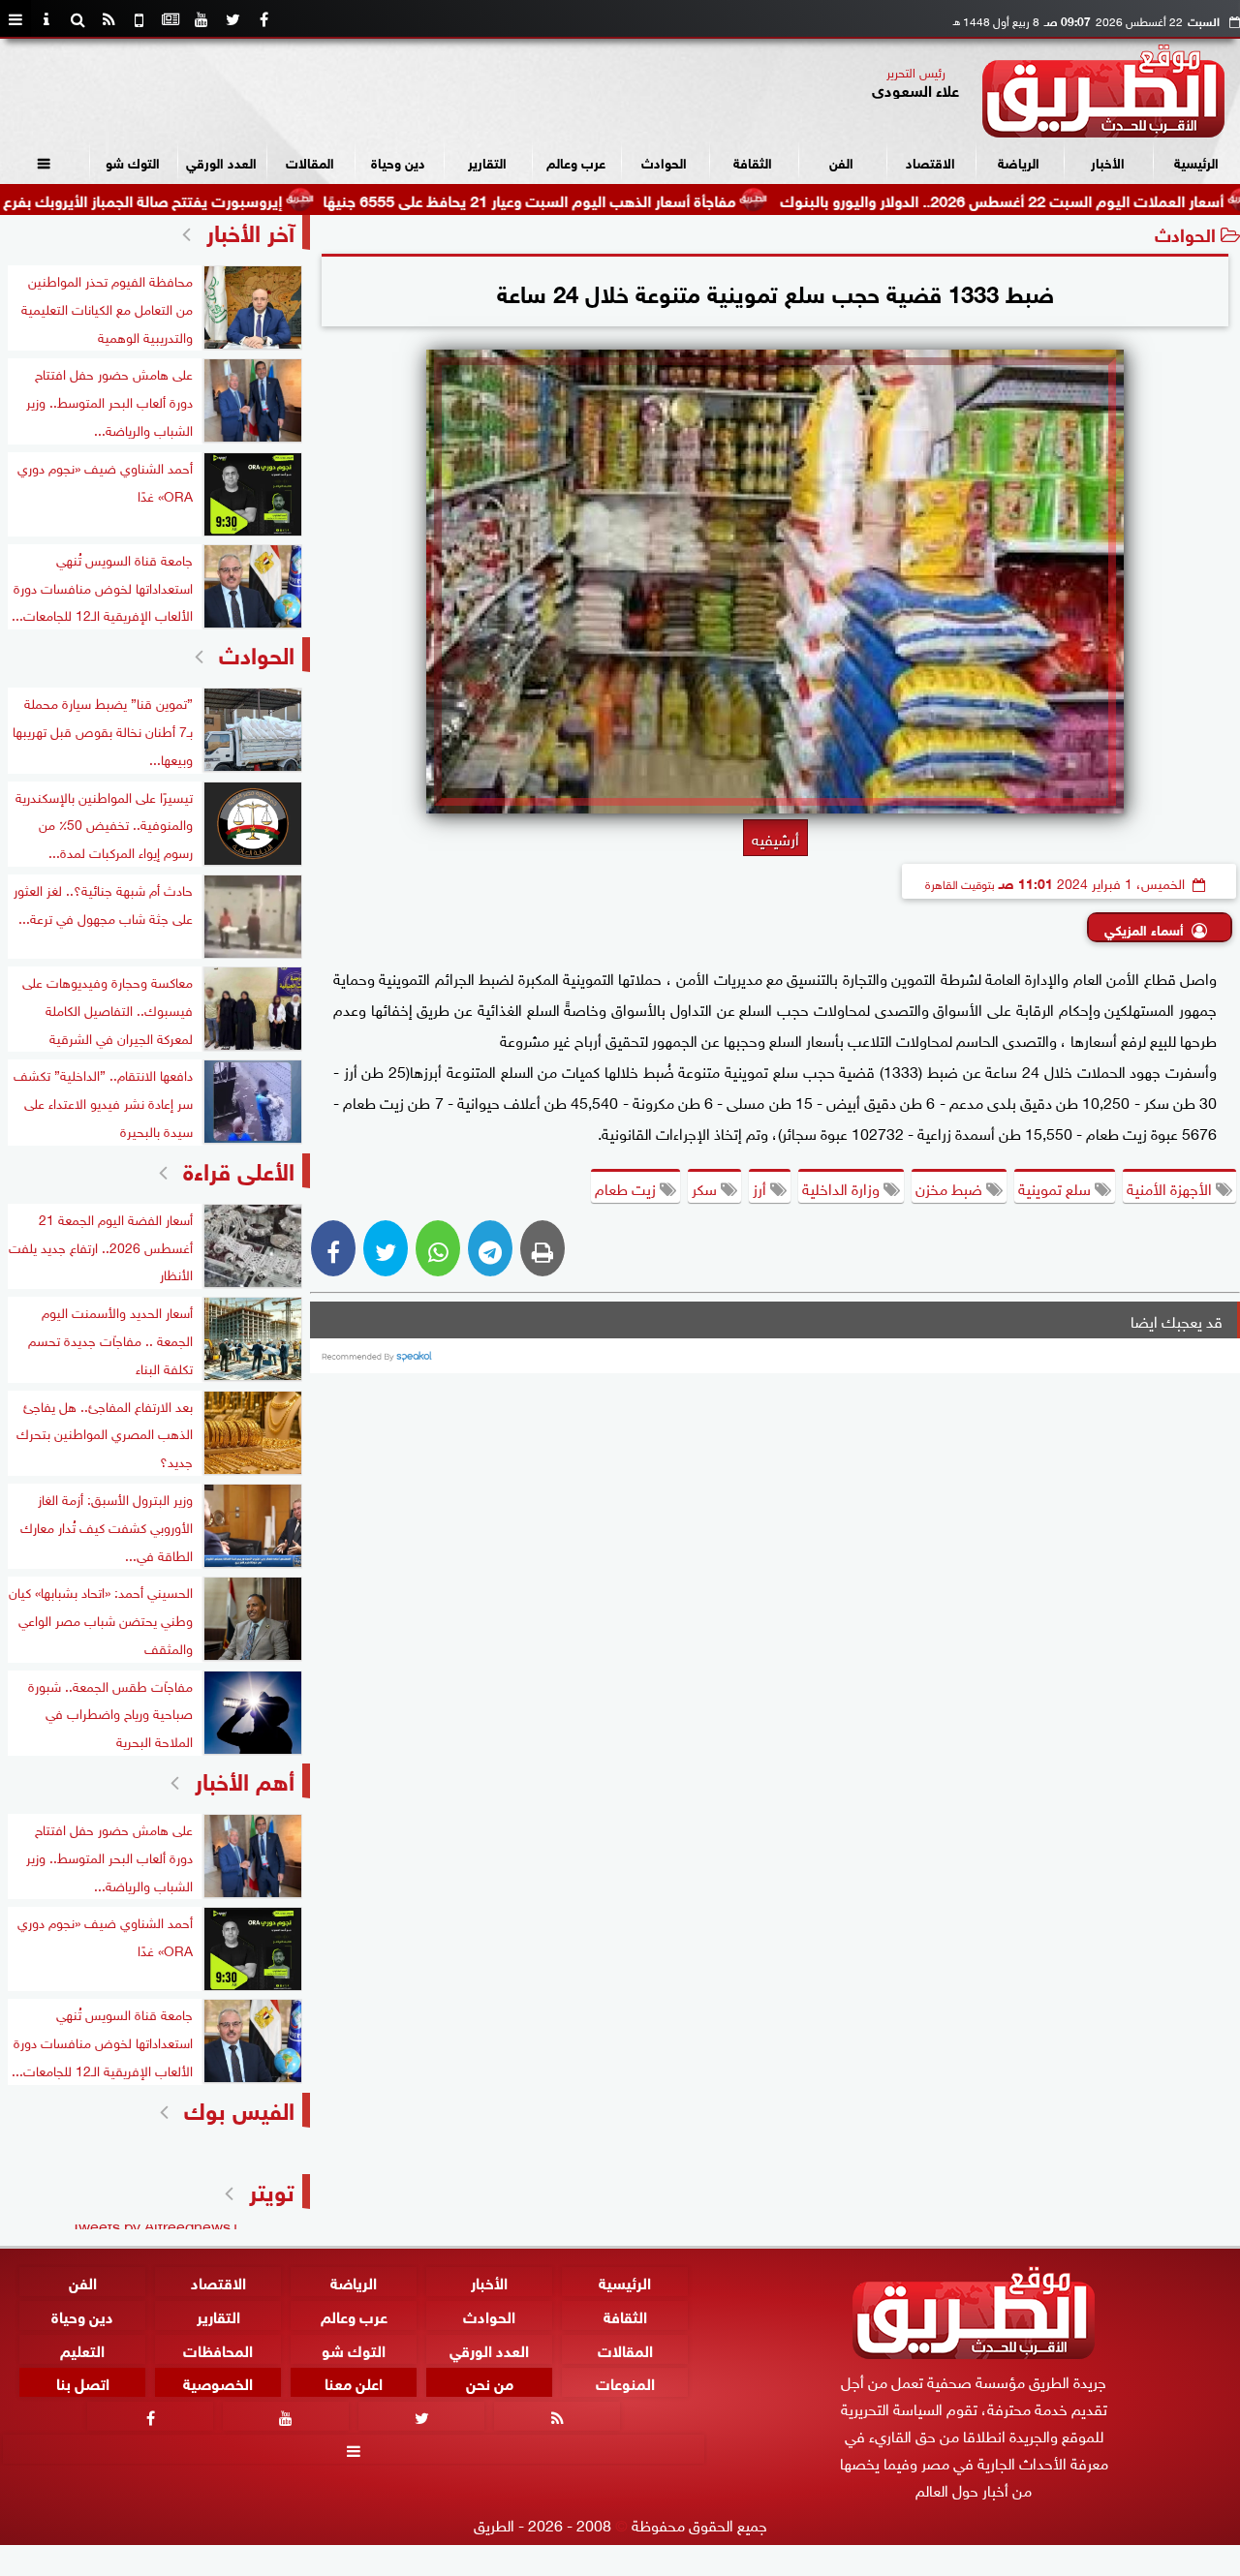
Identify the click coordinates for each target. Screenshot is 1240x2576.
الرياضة (1019, 161)
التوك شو (133, 161)
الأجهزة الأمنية (1171, 1187)
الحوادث (664, 161)
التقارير (487, 161)
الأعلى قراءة (239, 1168)
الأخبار (1108, 161)
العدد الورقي (221, 161)
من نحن (490, 2382)
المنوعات (625, 2382)
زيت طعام (627, 1187)
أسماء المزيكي (1144, 928)
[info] (46, 19)
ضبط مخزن (951, 1187)
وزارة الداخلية (843, 1187)
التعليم (82, 2348)
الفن (841, 161)
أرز (761, 1187)
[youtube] (201, 19)
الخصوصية (218, 2382)
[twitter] (232, 19)
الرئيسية (1196, 161)
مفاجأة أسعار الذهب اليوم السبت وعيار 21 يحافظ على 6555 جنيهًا (608, 199)
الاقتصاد (930, 161)
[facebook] (263, 19)
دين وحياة (398, 161)
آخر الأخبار (250, 230)
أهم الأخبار (245, 1779)
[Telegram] (490, 1248)
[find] (77, 19)
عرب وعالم (576, 161)
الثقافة (753, 161)
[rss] (108, 19)
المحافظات (218, 2348)
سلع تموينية (1056, 1187)
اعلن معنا (354, 2382)
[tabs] (15, 19)
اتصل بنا (83, 2382)
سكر (706, 1187)
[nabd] (139, 19)
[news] (170, 19)
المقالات (310, 161)
